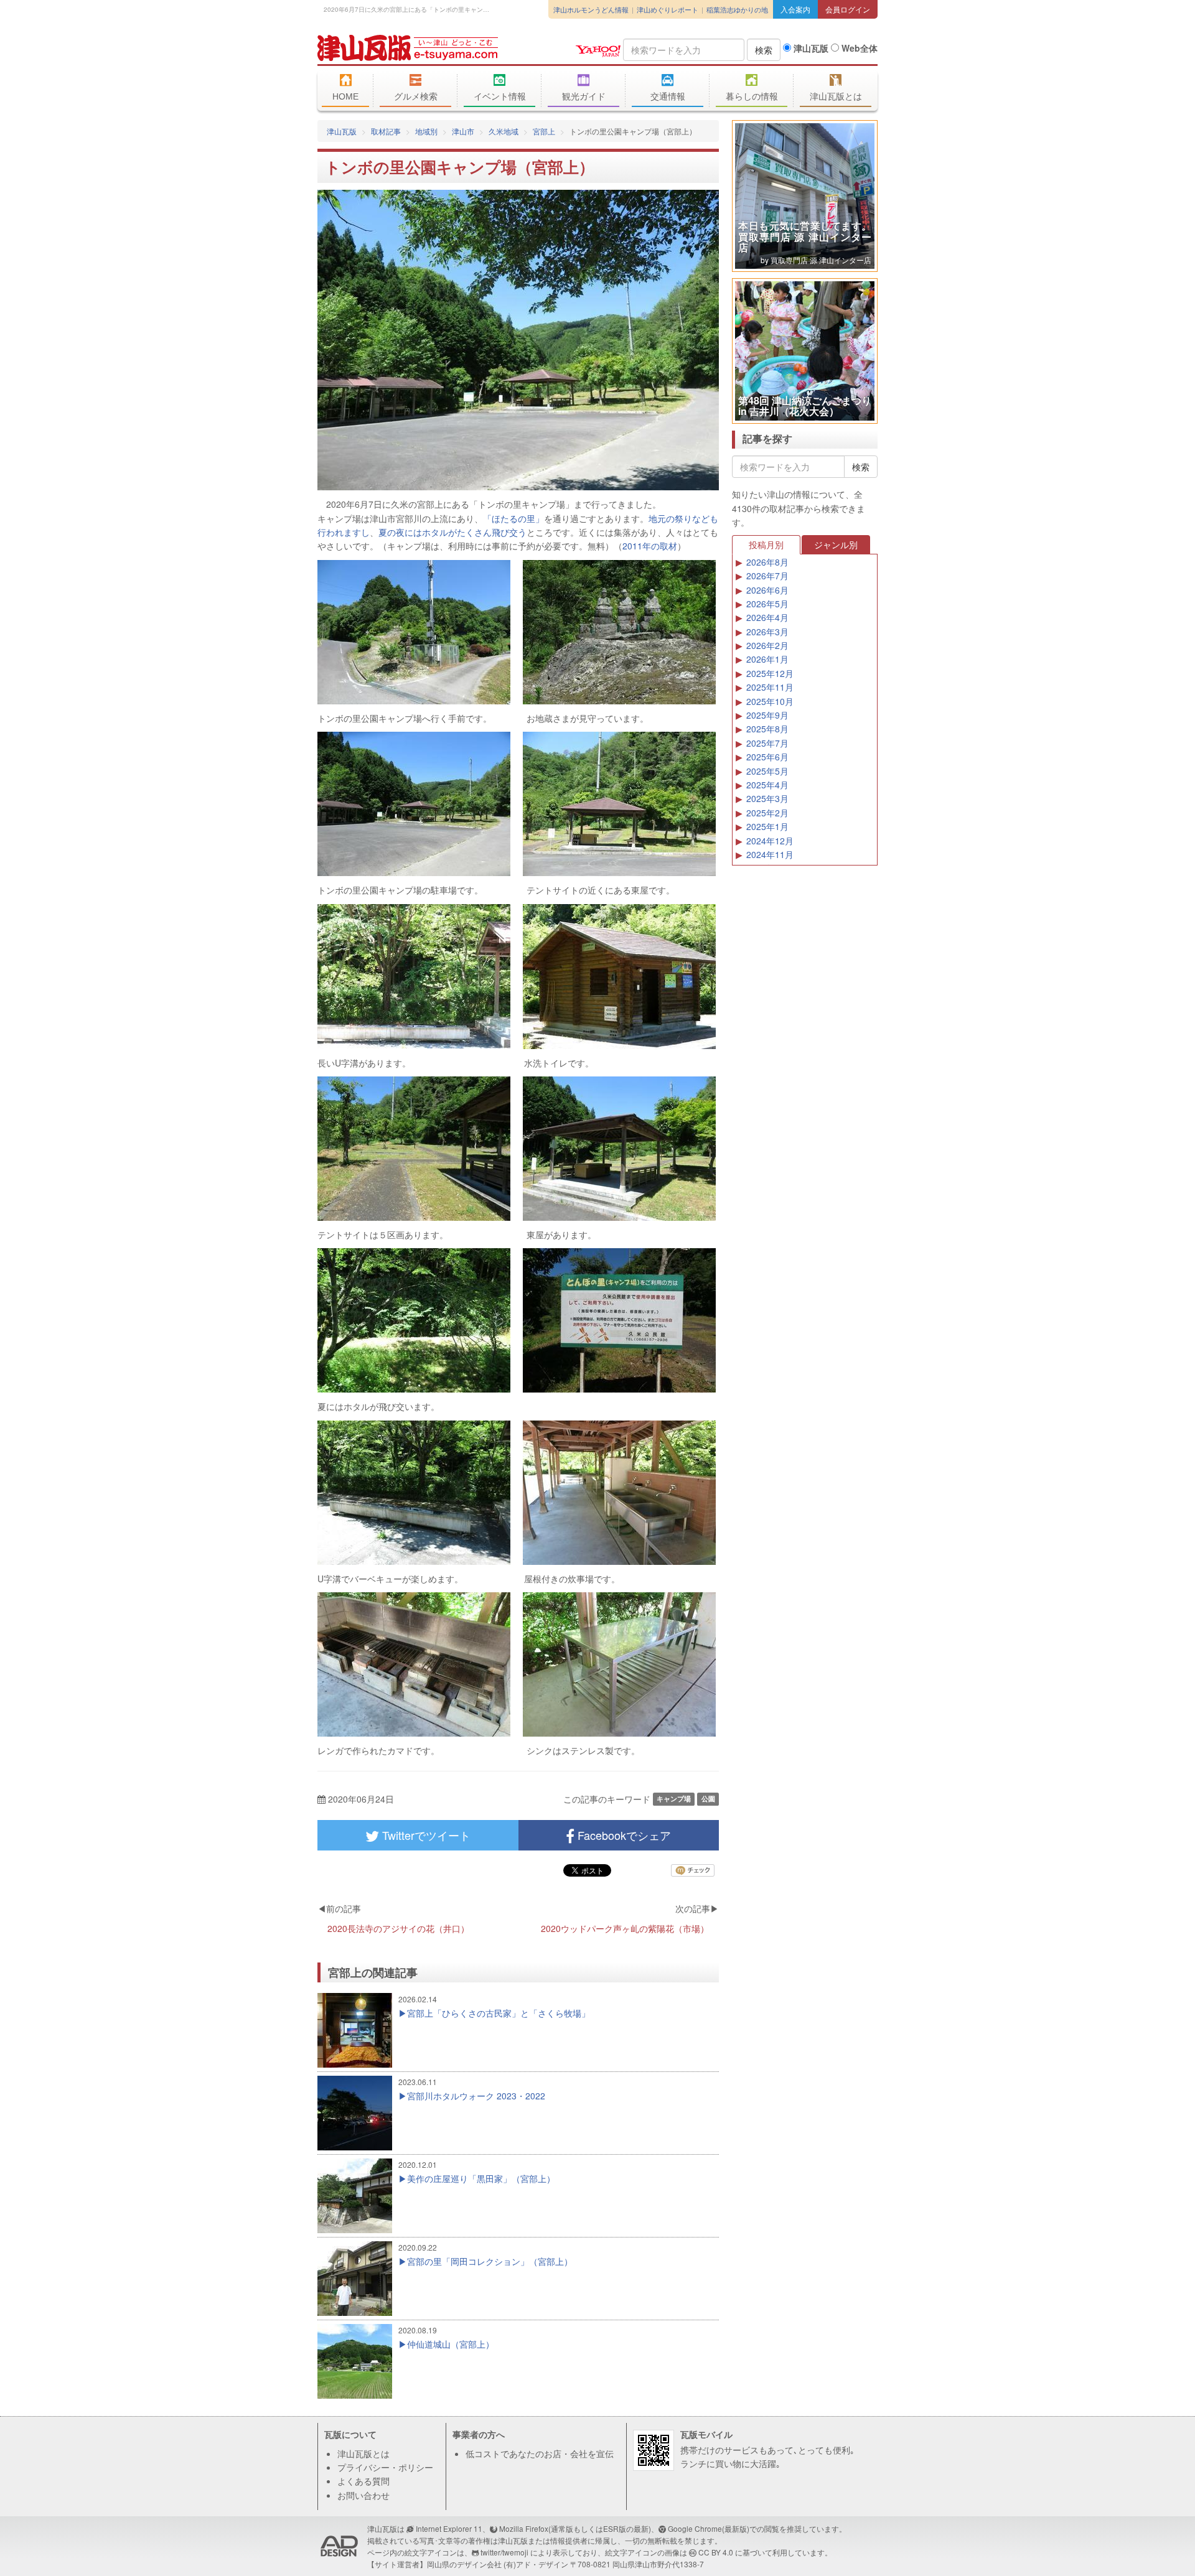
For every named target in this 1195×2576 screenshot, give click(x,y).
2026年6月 (767, 590)
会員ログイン (848, 9)
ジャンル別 (836, 544)
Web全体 (858, 48)
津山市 (463, 131)
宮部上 (544, 131)
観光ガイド (584, 96)
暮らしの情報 (752, 96)
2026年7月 (767, 576)
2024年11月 (770, 854)
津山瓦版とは (836, 96)
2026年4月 (767, 617)
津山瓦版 (408, 48)
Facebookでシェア (623, 1835)
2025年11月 (770, 687)
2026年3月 (767, 632)
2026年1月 (767, 659)
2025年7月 (767, 743)
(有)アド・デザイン (536, 2564)
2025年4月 (767, 785)
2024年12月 (770, 841)
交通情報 (668, 96)
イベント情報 (500, 96)
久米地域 (504, 131)
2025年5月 (767, 771)
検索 (764, 50)
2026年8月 (767, 562)
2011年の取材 (650, 546)
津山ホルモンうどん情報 (591, 9)
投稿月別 (766, 544)
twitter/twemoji (504, 2552)
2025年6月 (767, 757)
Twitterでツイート (425, 1835)
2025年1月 (767, 826)
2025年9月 (767, 715)
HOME (345, 96)
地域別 (426, 131)
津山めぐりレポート (668, 9)
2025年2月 (767, 813)
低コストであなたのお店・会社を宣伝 (540, 2453)
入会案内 (795, 9)
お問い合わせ (363, 2495)
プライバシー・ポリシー (385, 2467)
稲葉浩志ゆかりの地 (737, 9)
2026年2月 (767, 645)
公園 (708, 1799)
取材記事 (386, 131)
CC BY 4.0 (716, 2552)
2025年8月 (767, 729)
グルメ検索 (416, 96)
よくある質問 (363, 2481)
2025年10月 (770, 701)
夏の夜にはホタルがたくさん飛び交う (452, 532)
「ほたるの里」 (513, 518)
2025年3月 (767, 798)
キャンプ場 (674, 1799)
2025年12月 (770, 673)
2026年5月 (767, 604)
